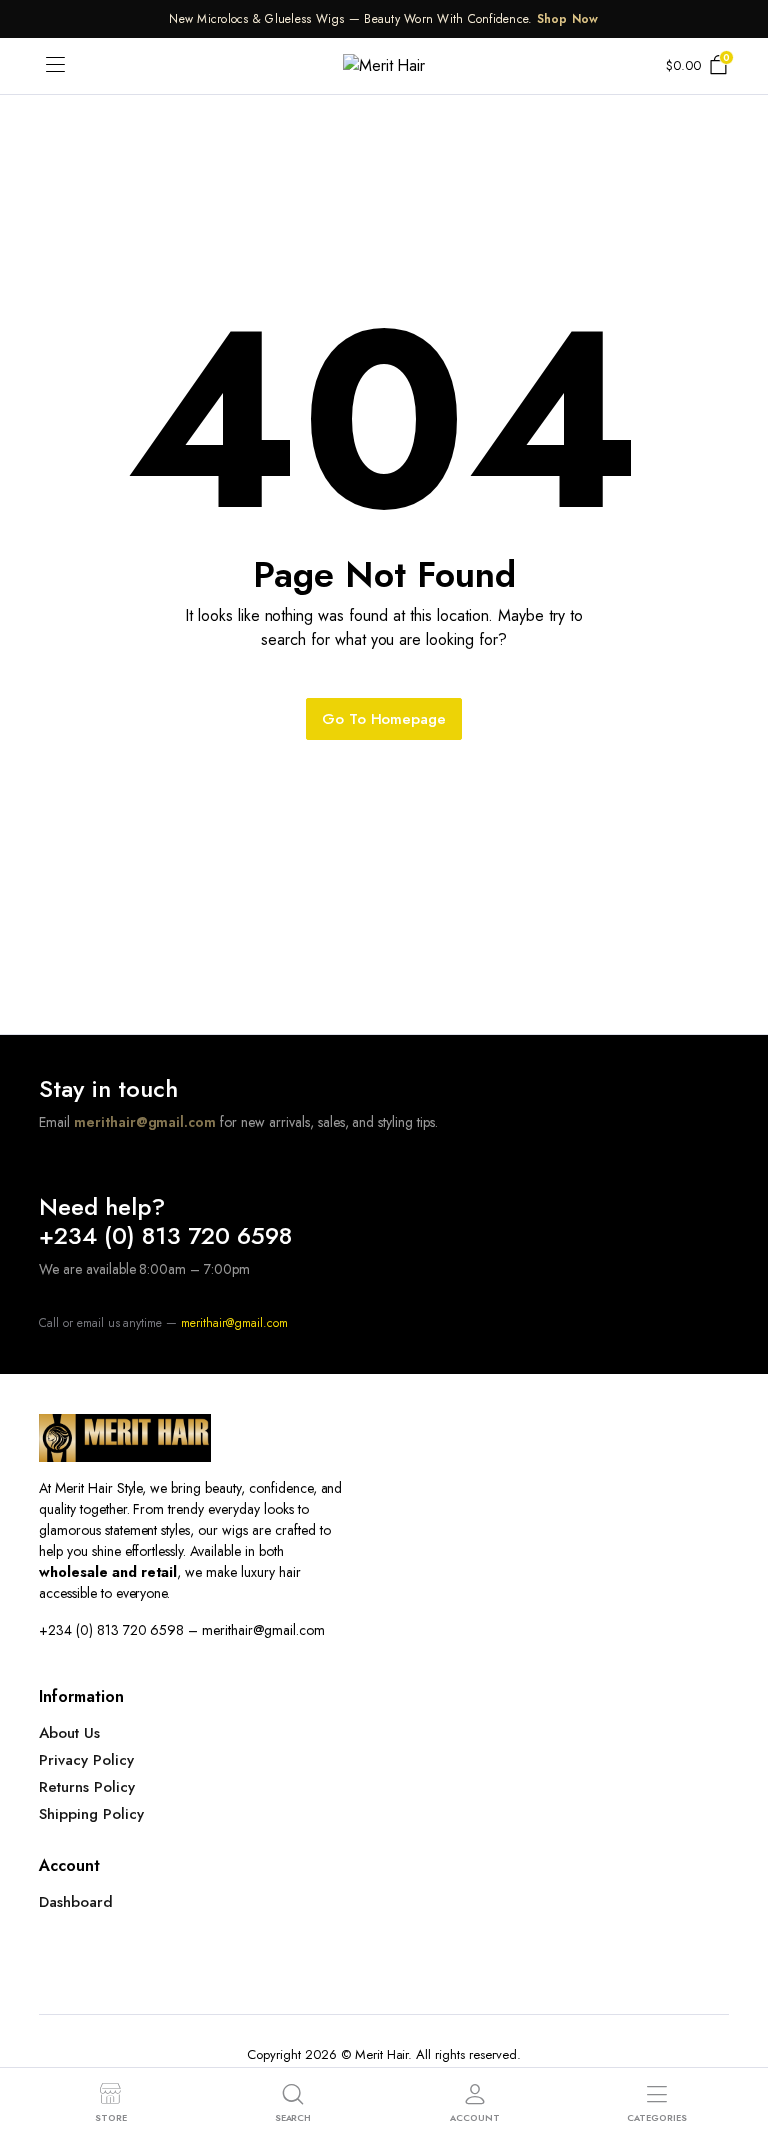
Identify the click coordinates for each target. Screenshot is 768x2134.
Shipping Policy (91, 1814)
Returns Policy (87, 1787)
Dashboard (76, 1902)
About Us (69, 1733)
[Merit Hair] (384, 66)
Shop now (568, 19)
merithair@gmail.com (145, 1122)
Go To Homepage (384, 719)
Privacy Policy (86, 1760)
